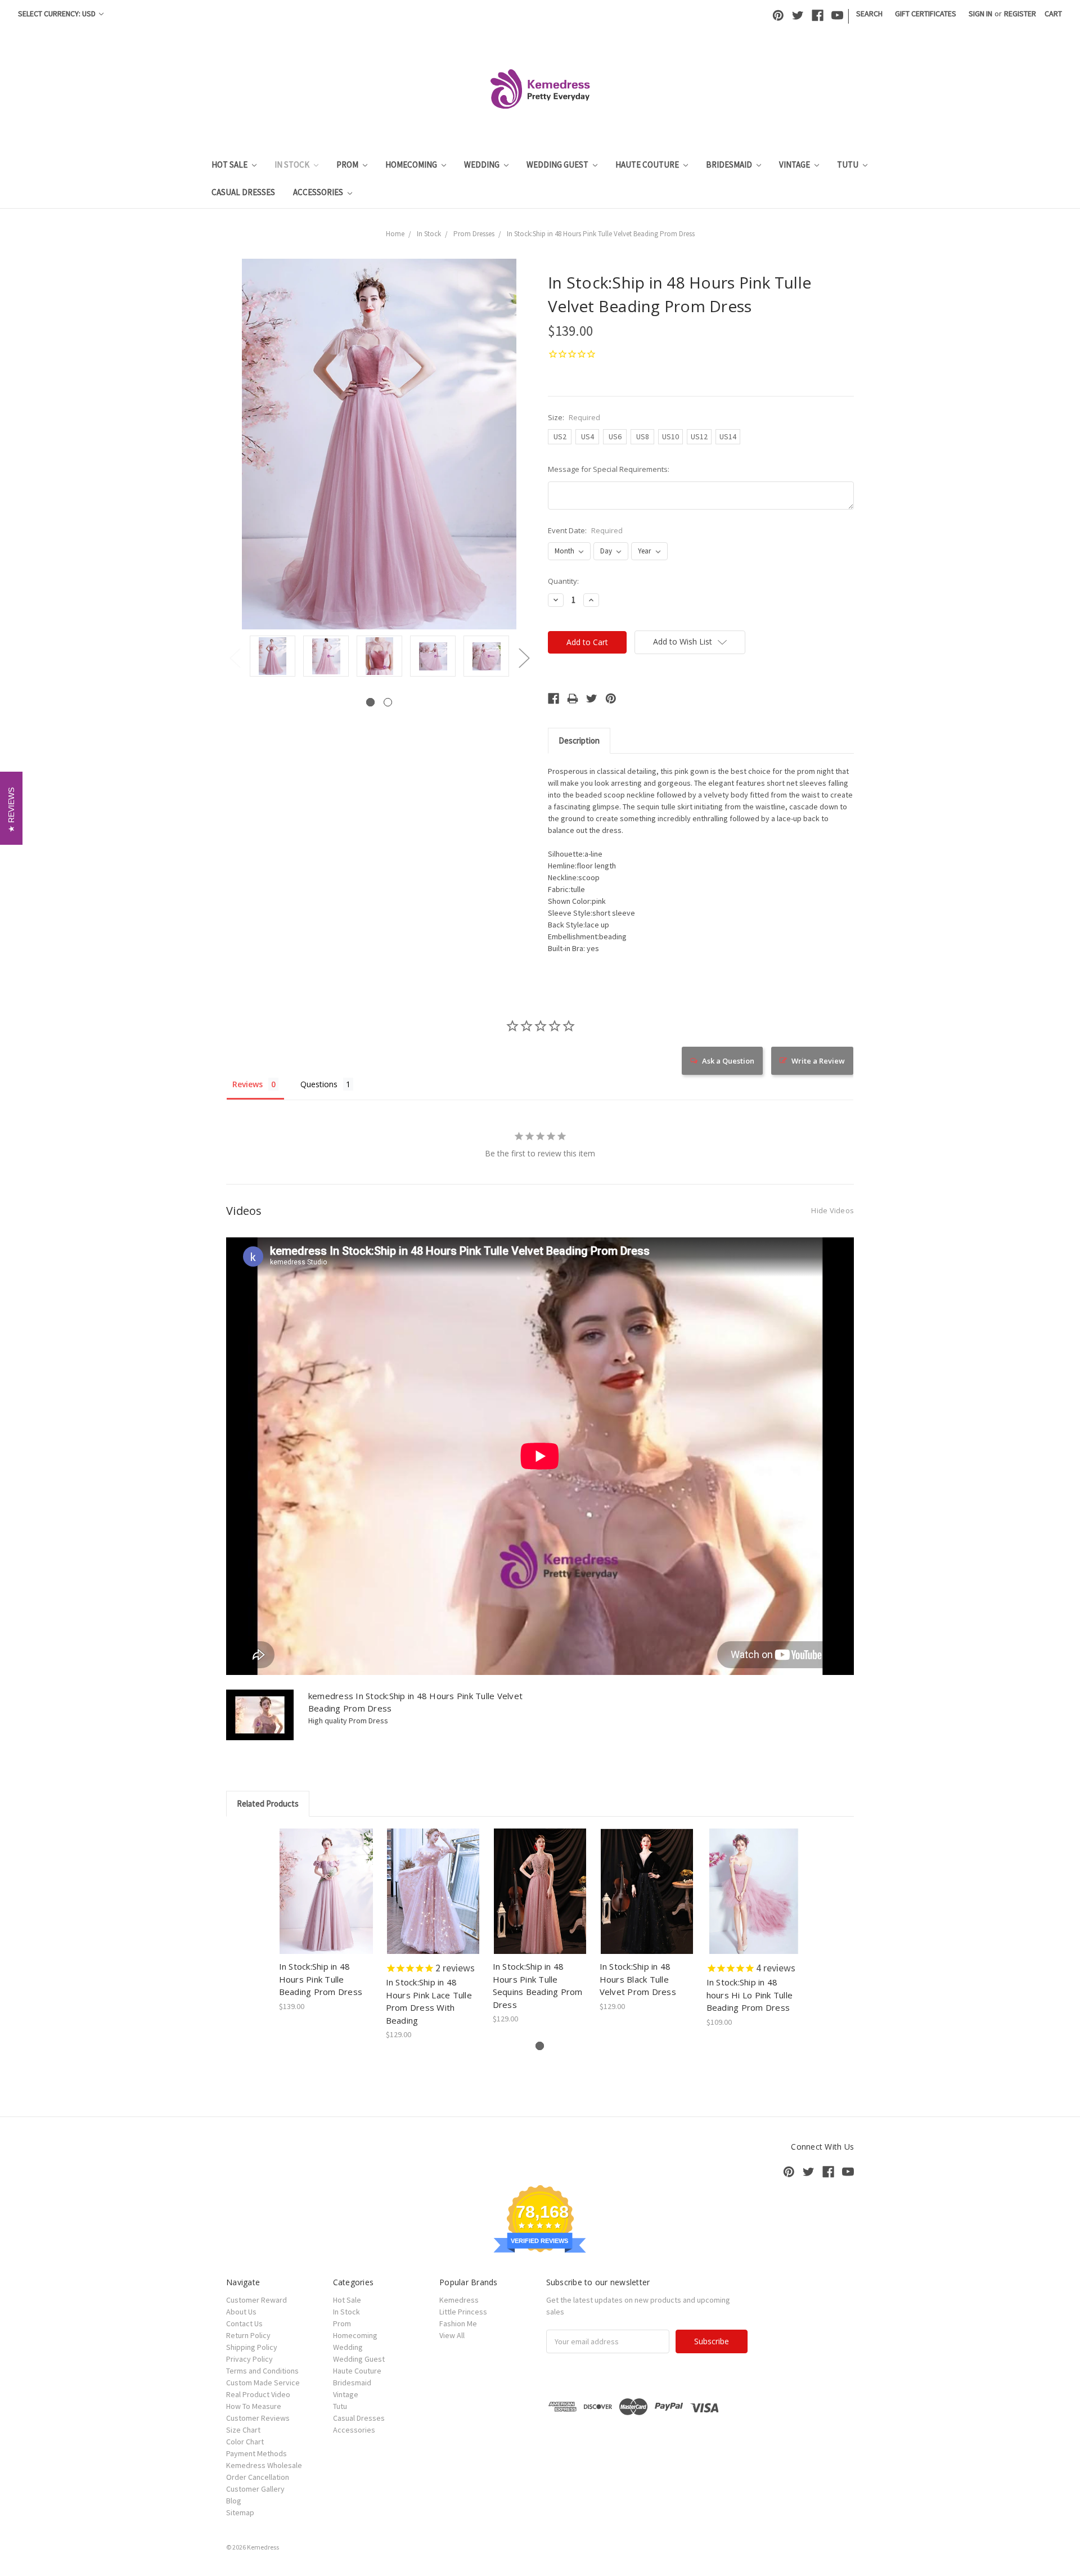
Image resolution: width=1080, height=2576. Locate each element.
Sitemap (240, 2512)
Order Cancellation (258, 2477)
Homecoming (412, 165)
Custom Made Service (263, 2383)
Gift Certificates (926, 13)
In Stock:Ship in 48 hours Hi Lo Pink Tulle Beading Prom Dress (750, 1995)
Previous (235, 658)
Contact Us (244, 2323)
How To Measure (254, 2406)
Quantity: (563, 581)
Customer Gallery (255, 2489)
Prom (348, 165)
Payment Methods (256, 2453)
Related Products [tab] (268, 1803)
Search (869, 13)
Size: (574, 417)
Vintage (795, 165)
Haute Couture (648, 165)
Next (524, 658)
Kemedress (459, 2300)
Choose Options (326, 1901)
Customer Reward (256, 2300)
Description (579, 740)
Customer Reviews (258, 2418)
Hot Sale (230, 165)
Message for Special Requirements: (609, 469)
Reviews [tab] (247, 1084)
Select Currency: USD (58, 13)
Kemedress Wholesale (264, 2465)
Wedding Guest (558, 165)
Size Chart (243, 2430)
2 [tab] (388, 702)
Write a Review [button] (818, 1061)
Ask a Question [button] (728, 1061)
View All (452, 2335)
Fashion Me (458, 2323)
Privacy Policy (249, 2359)
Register (1020, 13)
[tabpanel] (273, 657)
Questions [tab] (319, 1084)
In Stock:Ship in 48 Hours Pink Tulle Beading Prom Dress (321, 1979)
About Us (241, 2312)
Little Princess (463, 2312)
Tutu (849, 165)
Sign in (980, 13)
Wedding (483, 165)
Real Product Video (258, 2394)
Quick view (327, 1881)
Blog (234, 2501)
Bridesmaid (730, 165)
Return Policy (248, 2335)
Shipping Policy (252, 2347)
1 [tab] (370, 702)
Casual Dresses (243, 192)
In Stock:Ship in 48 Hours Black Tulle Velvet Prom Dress (638, 1979)
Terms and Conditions (262, 2371)
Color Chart (245, 2442)
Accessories (319, 192)
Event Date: (585, 530)
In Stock (293, 165)
